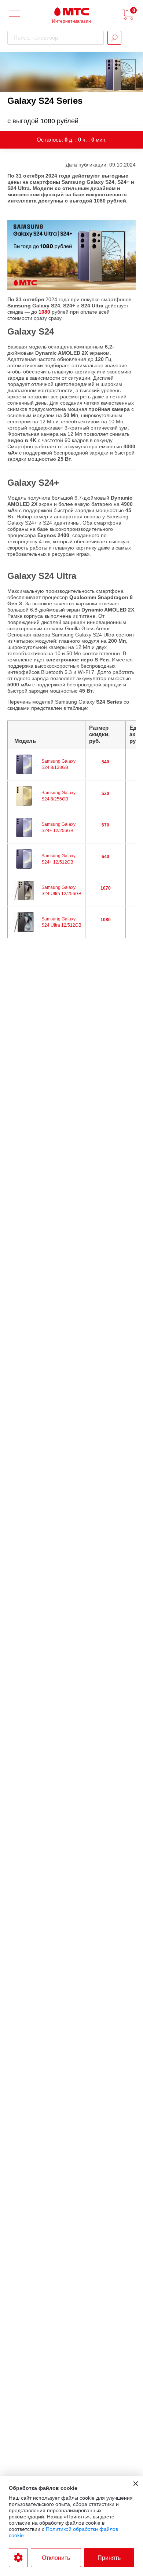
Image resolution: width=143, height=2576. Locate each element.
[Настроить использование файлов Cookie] (18, 2558)
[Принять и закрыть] (136, 2484)
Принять (109, 2558)
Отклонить (56, 2558)
